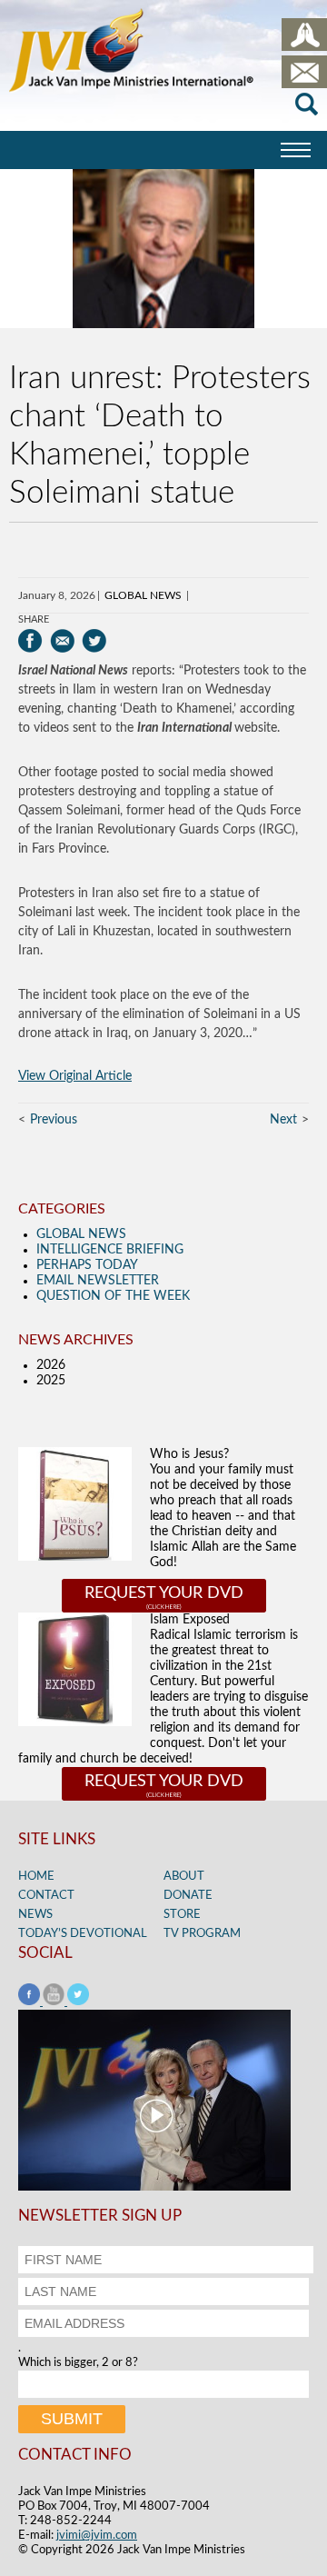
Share (34, 619)
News (35, 1915)
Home (36, 1877)
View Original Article (75, 1076)
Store (182, 1915)
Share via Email (62, 641)
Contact (46, 1896)
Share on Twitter (94, 641)
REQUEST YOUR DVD (164, 1593)
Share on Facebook (30, 641)
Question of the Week (113, 1296)
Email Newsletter (98, 1281)
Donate (188, 1896)
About (184, 1877)
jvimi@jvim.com (97, 2536)
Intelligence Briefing (110, 1250)
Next (283, 1120)
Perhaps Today (87, 1265)
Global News (143, 595)
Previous (54, 1120)
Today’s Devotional (83, 1934)
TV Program (202, 1934)
